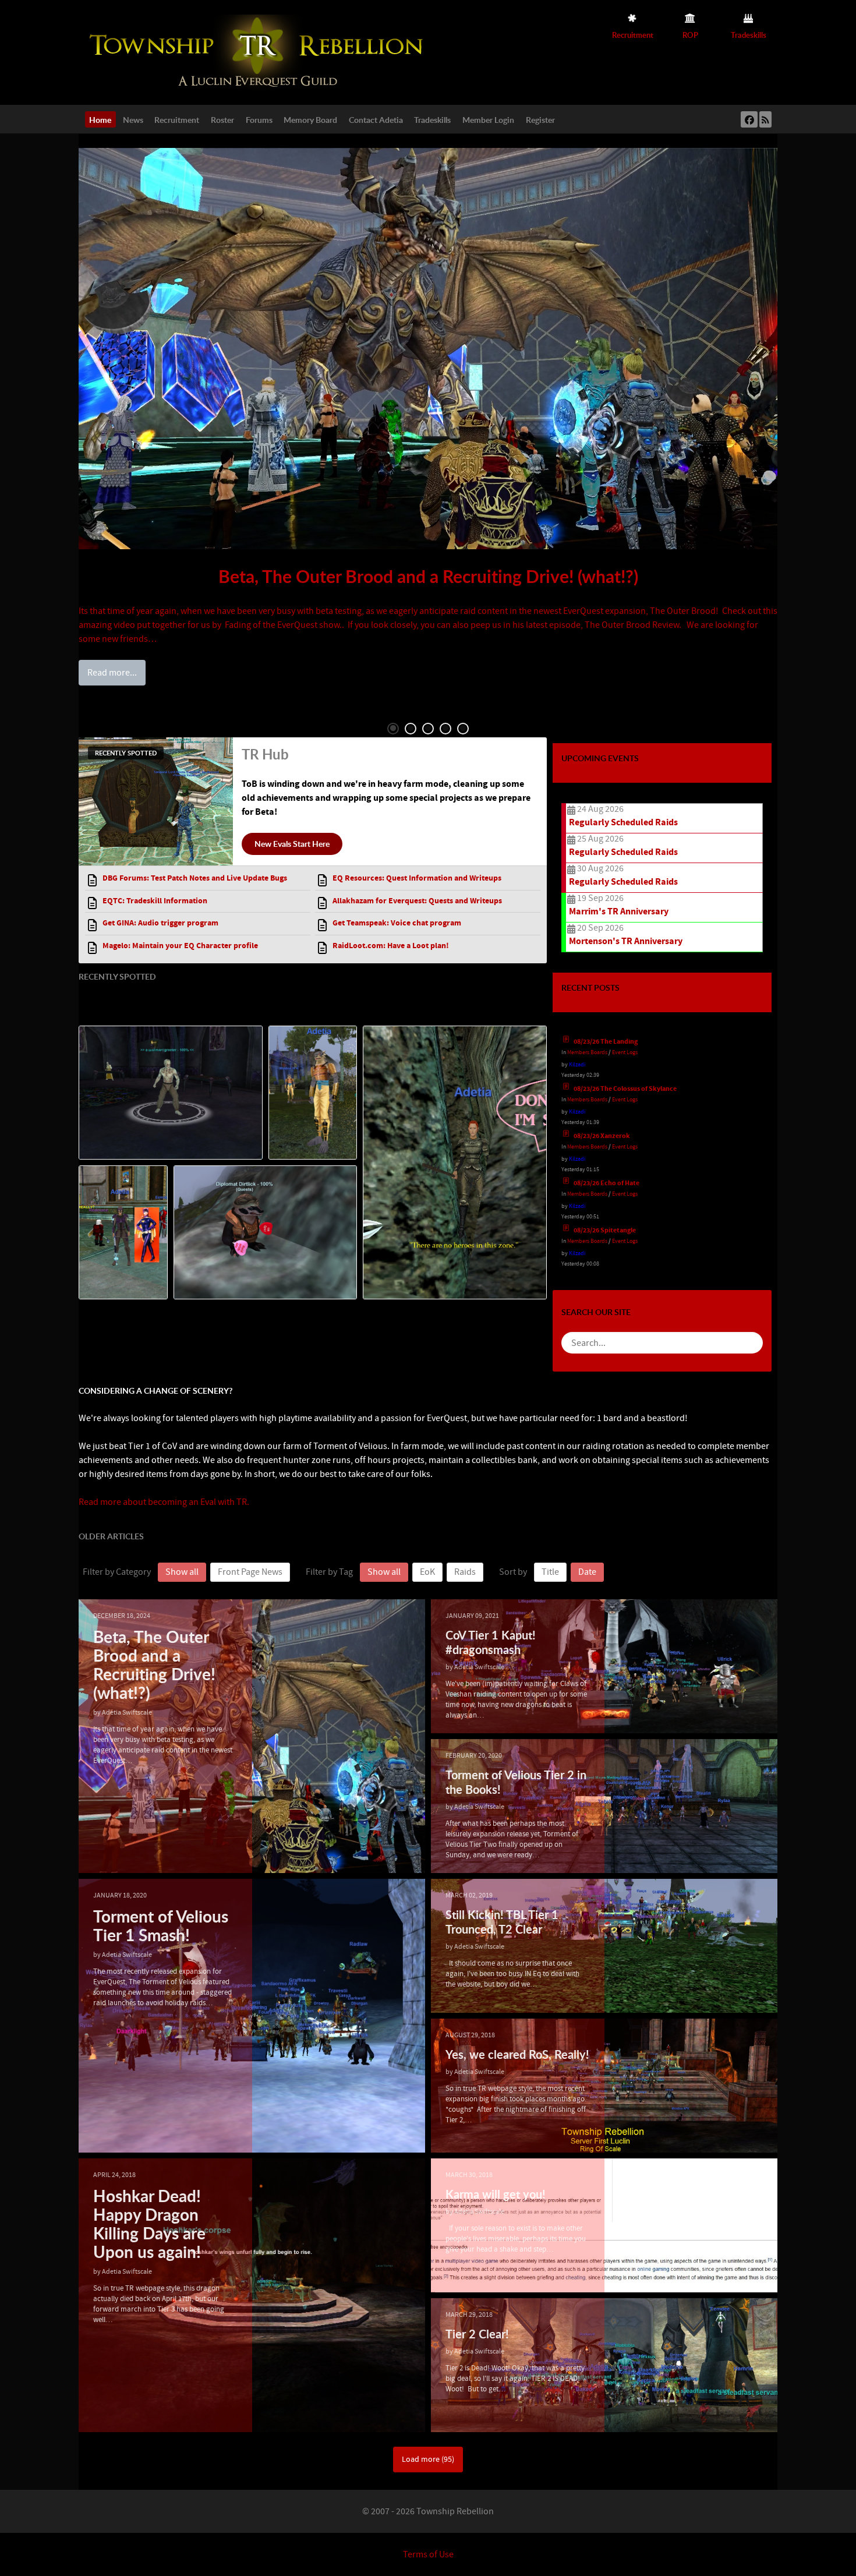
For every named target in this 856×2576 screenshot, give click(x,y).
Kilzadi (577, 1064)
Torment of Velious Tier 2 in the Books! (516, 1782)
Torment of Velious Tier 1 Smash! (161, 1925)
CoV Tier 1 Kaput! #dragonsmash (491, 1642)
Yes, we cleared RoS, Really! (517, 2054)
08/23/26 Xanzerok (602, 1136)
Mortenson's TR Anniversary (626, 941)
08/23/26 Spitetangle (605, 1230)
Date (587, 1572)
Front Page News (250, 1572)
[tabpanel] (428, 416)
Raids (465, 1572)
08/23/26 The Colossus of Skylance (625, 1089)
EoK (427, 1572)
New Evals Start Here (292, 843)
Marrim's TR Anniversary (619, 911)
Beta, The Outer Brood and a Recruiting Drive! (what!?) (428, 576)
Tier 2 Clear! (477, 2334)
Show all (182, 1572)
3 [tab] (428, 729)
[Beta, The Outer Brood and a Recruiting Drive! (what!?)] (428, 349)
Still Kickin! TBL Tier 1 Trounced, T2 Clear (502, 1922)
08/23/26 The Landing (606, 1042)
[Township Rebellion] (259, 52)
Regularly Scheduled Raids (623, 822)
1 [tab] (393, 729)
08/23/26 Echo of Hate (606, 1183)
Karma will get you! (496, 2194)
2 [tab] (411, 729)
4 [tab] (445, 729)
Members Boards (587, 1052)
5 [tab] (463, 729)
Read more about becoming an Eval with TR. (164, 1502)
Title (550, 1572)
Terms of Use (428, 2554)
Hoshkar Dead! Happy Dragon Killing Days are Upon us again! (149, 2224)
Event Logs (625, 1052)
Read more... (112, 673)
